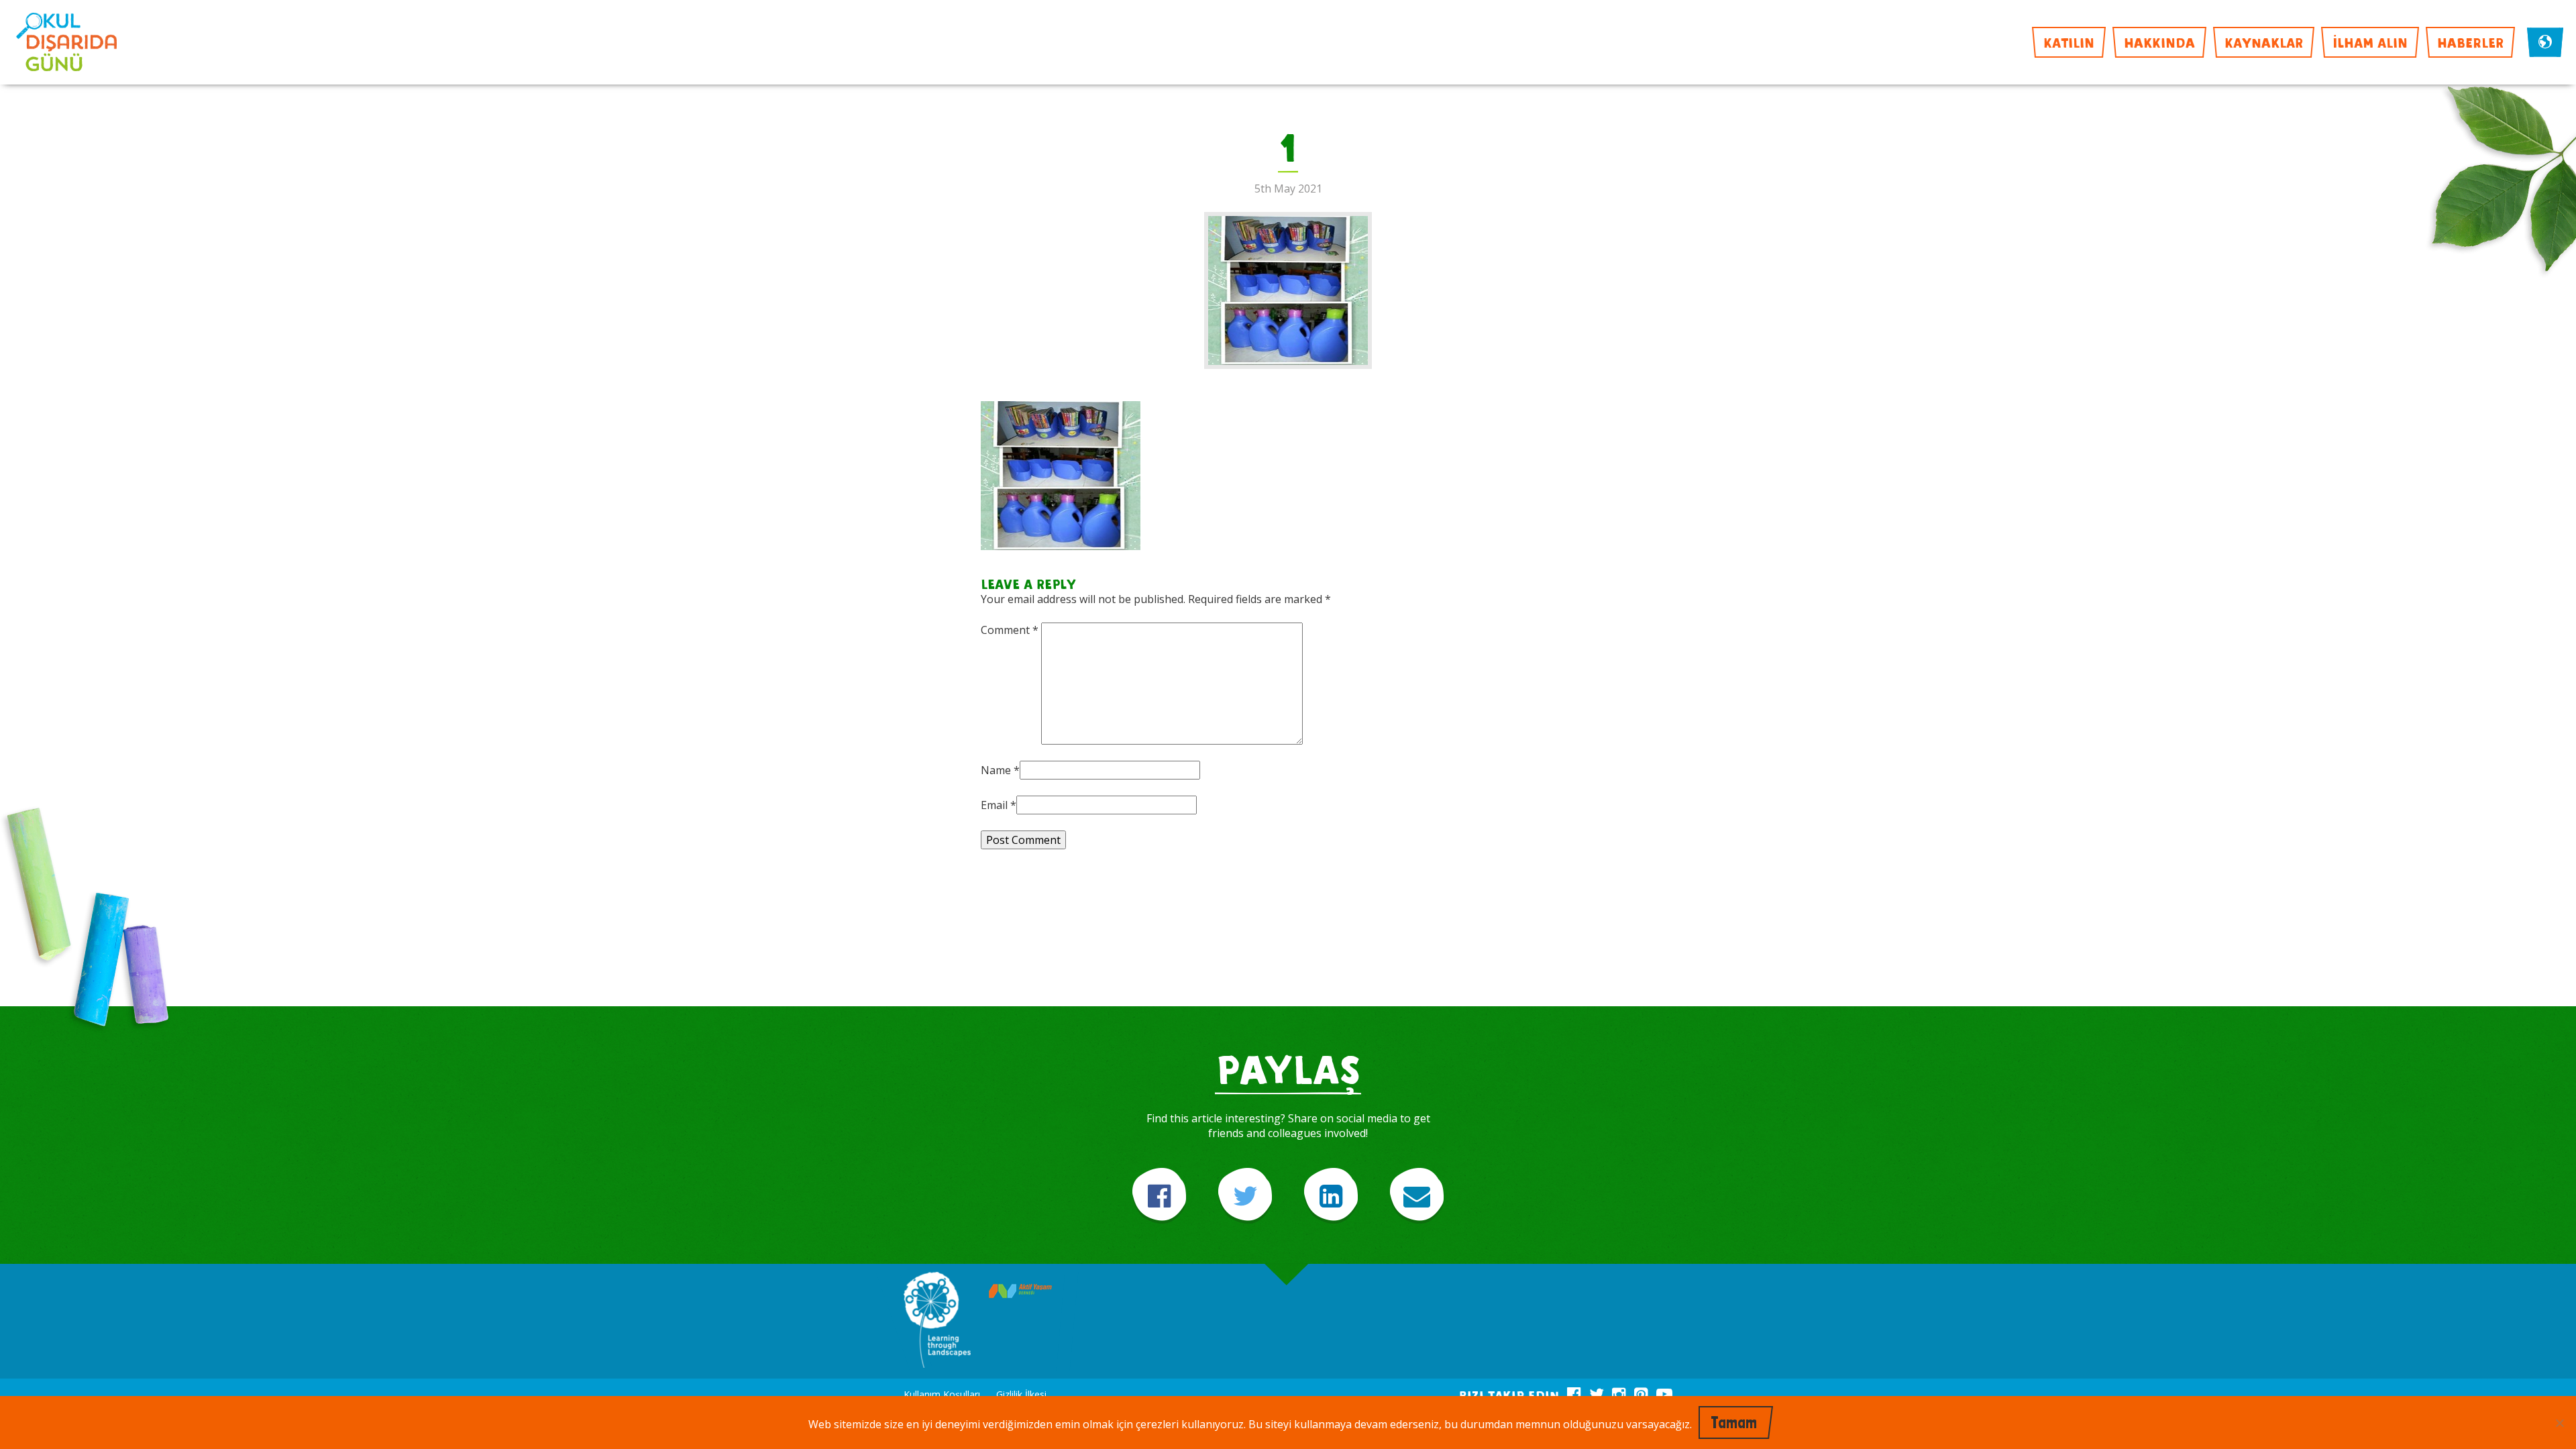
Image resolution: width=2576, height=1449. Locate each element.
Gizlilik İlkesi (1021, 1394)
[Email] (1417, 1196)
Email (994, 805)
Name (996, 770)
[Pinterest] (1641, 1392)
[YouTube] (1664, 1392)
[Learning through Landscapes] (937, 1321)
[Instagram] (1619, 1392)
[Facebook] (1159, 1196)
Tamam (1734, 1423)
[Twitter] (1245, 1196)
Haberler (2470, 42)
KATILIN (2069, 42)
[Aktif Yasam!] (1020, 1292)
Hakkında (2159, 42)
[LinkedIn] (1331, 1196)
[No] (2559, 1423)
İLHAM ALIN (2370, 42)
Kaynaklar (2264, 42)
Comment (1010, 630)
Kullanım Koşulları (942, 1394)
